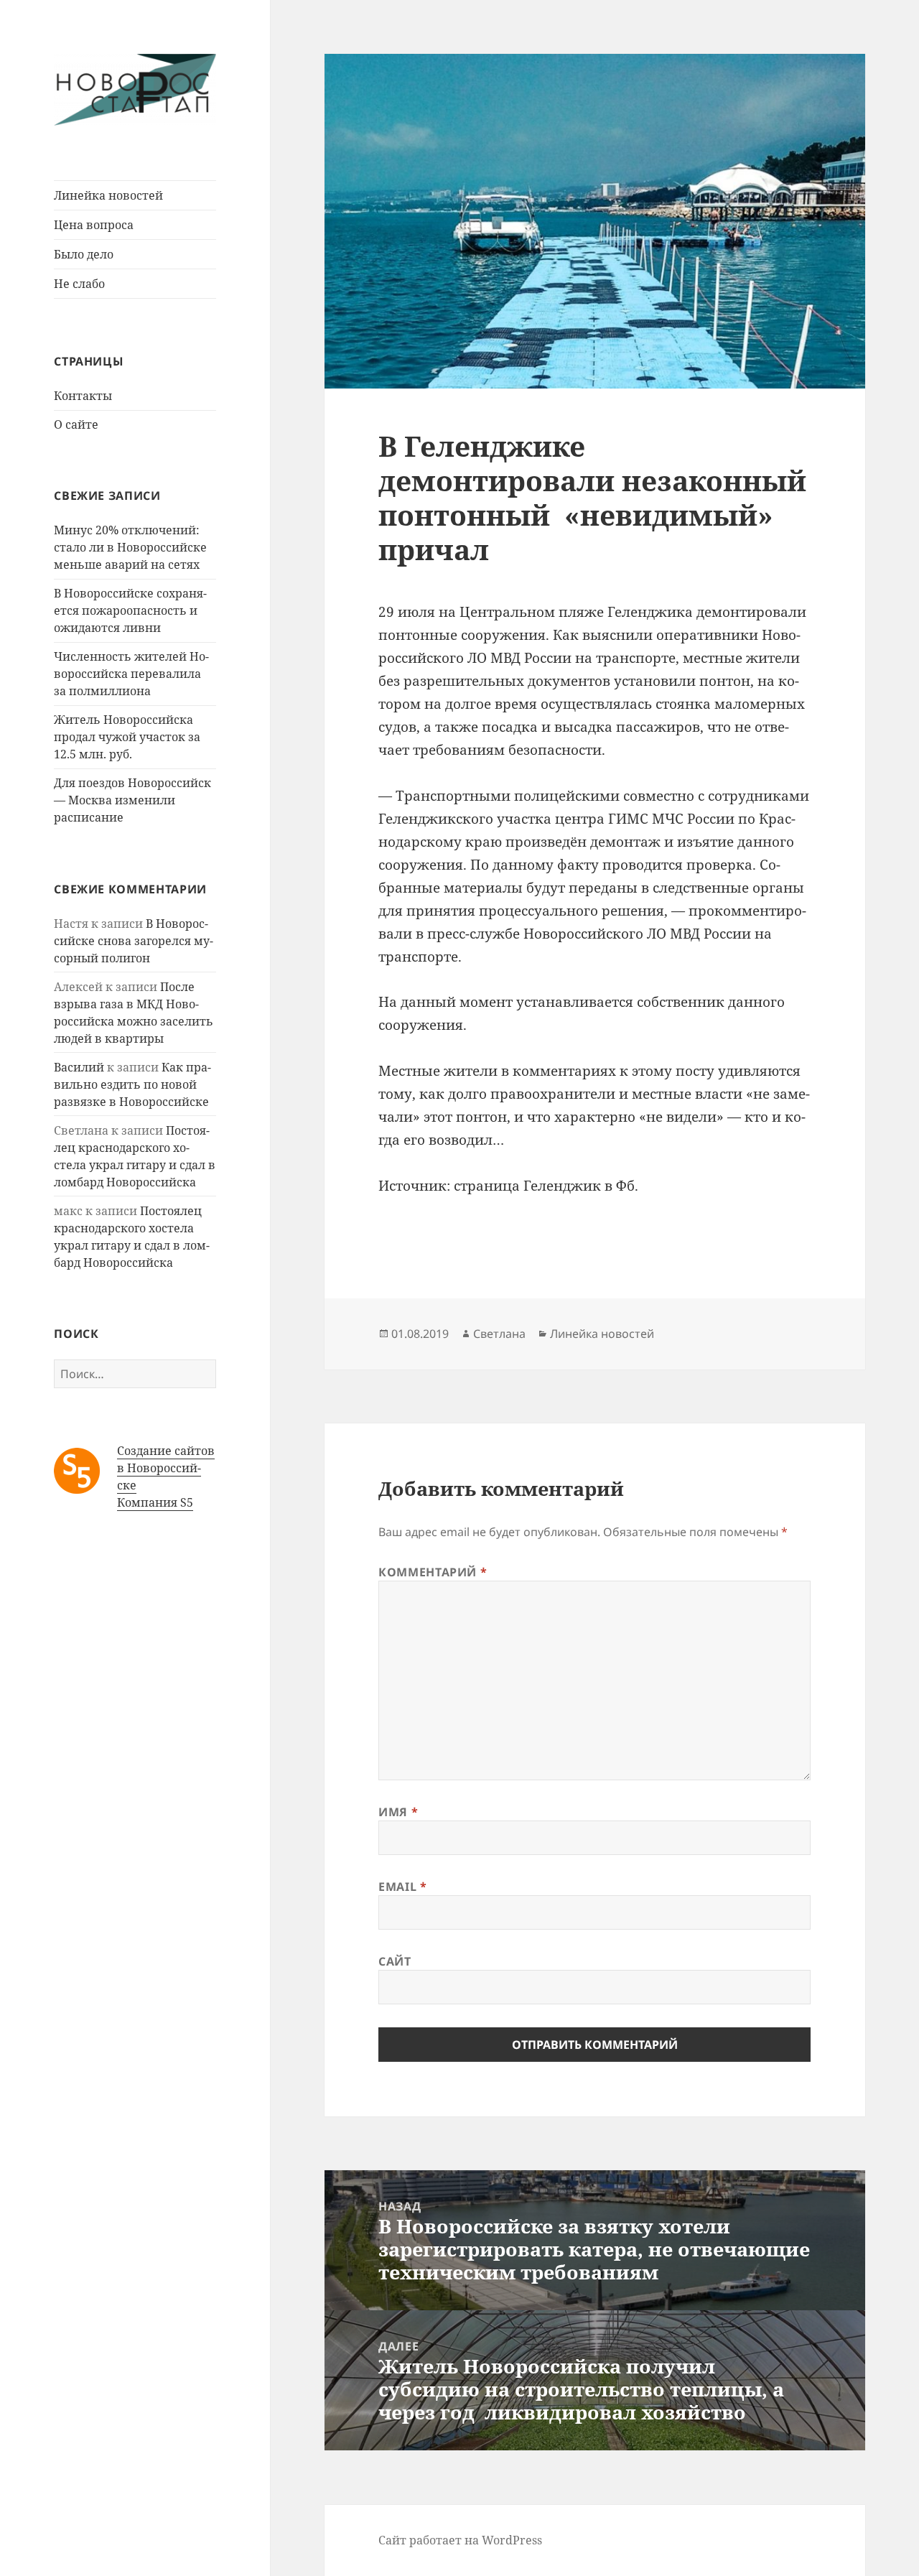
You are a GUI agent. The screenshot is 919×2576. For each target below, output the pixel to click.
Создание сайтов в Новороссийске (166, 1468)
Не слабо (79, 284)
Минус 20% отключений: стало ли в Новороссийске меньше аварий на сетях (130, 547)
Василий (79, 1067)
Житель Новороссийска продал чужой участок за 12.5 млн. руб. (127, 737)
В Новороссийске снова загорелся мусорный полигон (134, 941)
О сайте (76, 424)
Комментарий (433, 1572)
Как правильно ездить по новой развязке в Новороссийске (132, 1084)
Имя (398, 1812)
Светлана (499, 1334)
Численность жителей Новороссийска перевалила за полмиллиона (131, 674)
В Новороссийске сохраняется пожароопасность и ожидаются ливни (130, 610)
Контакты (83, 396)
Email (402, 1887)
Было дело (84, 254)
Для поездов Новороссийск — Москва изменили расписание (132, 800)
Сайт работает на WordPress (460, 2540)
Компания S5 (155, 1502)
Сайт (395, 1961)
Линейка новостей (108, 195)
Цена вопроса (94, 225)
